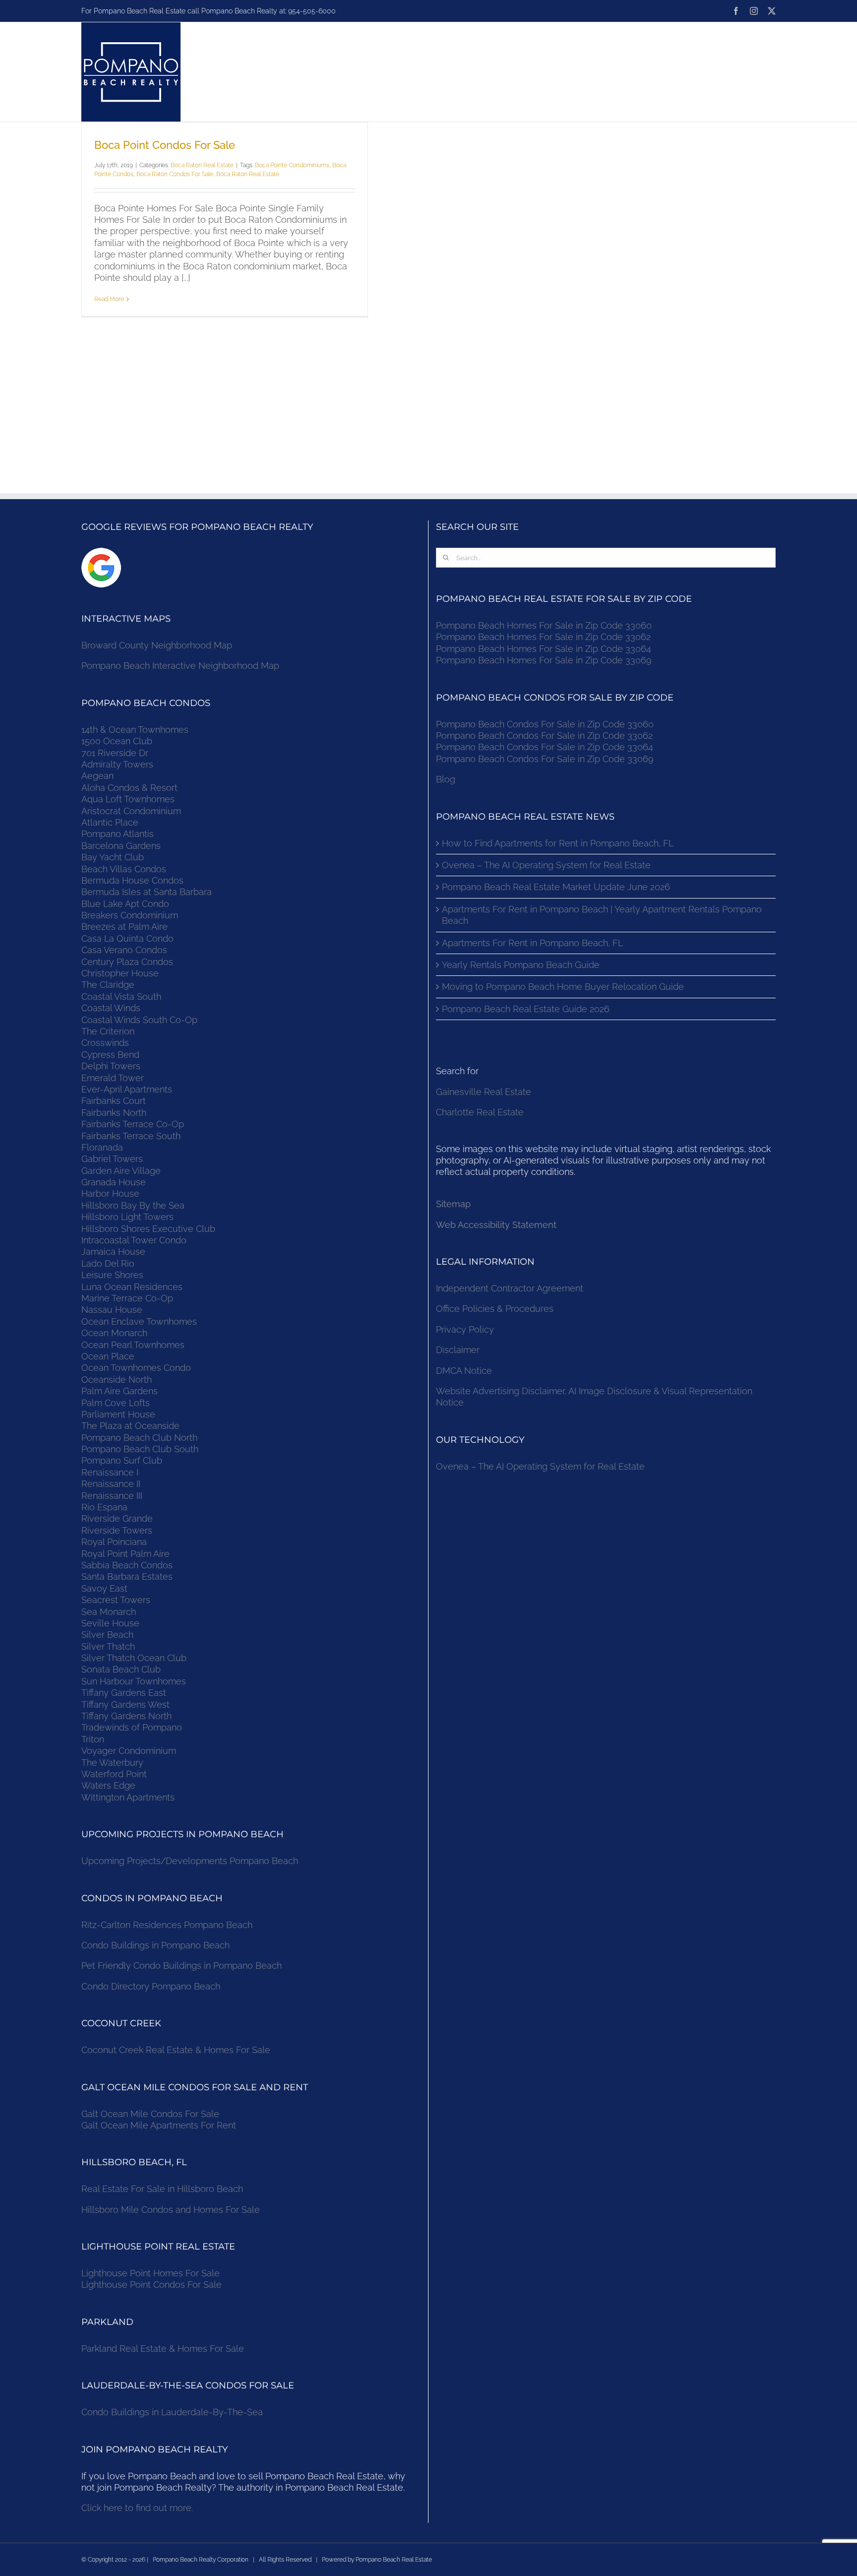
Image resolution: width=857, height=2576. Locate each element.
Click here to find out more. (137, 2508)
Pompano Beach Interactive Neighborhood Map (180, 666)
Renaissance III (112, 1496)
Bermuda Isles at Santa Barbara (147, 892)
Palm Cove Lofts (116, 1403)
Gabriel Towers (112, 1159)
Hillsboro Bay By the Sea (133, 1205)
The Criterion (108, 1031)
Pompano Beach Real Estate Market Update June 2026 (556, 887)
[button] (743, 72)
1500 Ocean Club (117, 741)
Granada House (114, 1182)
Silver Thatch (108, 1646)
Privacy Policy (465, 1329)
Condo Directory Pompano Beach (151, 1986)
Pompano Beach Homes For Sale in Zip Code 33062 (543, 637)
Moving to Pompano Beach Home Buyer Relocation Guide (563, 987)
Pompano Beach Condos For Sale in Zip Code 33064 (545, 747)
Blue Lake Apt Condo (125, 904)
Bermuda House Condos (132, 880)
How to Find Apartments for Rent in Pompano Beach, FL (558, 843)
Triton (93, 1739)
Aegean (97, 776)
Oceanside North (117, 1380)
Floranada (102, 1147)
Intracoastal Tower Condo (134, 1240)
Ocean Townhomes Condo (136, 1368)
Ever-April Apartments (127, 1089)
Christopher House (120, 973)
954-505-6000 (312, 11)
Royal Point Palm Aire (125, 1554)
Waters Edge (108, 1785)
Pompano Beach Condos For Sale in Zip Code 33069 (545, 759)
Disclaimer (459, 1350)
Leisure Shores (112, 1275)
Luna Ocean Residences (132, 1287)
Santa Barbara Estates (127, 1577)
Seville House (110, 1623)
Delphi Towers (111, 1066)
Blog (446, 779)
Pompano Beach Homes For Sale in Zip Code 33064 (544, 649)
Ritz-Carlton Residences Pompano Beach (167, 1925)
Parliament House (118, 1414)
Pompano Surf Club (122, 1460)
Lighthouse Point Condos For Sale (152, 2285)
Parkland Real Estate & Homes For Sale (163, 2349)
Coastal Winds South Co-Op (139, 1020)
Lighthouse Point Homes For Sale (151, 2273)
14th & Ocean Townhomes (135, 730)
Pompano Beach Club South (140, 1449)
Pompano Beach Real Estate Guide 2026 (526, 1009)
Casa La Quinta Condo (127, 938)
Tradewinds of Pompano (132, 1727)
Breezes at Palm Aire (124, 927)
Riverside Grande (117, 1518)
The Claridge (108, 985)
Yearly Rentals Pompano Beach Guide (521, 965)
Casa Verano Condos (124, 950)
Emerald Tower (113, 1078)
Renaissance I (110, 1472)
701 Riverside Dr (115, 753)
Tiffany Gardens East (124, 1693)
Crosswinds (105, 1043)
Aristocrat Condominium (131, 811)
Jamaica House (113, 1252)
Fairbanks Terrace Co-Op (133, 1124)
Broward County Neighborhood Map (157, 645)
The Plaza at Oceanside (130, 1426)
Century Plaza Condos (127, 962)
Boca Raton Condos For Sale (175, 174)
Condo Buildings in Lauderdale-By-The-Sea (172, 2412)
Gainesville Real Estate (484, 1092)
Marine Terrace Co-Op (127, 1298)
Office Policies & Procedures (495, 1309)
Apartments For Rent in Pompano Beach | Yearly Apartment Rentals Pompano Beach (602, 915)
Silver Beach (107, 1635)
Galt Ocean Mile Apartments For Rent (159, 2125)
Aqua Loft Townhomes (128, 799)
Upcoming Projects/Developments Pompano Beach (190, 1861)
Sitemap (453, 1204)
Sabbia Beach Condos (127, 1565)
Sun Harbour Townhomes (134, 1681)
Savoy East (104, 1588)
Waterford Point (114, 1774)
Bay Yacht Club (113, 857)
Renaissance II (111, 1484)
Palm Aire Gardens (121, 1391)
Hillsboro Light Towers (127, 1217)
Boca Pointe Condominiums (292, 165)
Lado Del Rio (108, 1263)
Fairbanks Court (114, 1101)
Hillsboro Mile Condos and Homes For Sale (171, 2210)
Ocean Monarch (114, 1333)
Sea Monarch (109, 1612)
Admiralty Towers (117, 764)
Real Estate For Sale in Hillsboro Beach (162, 2189)
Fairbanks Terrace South (131, 1136)
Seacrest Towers (116, 1600)
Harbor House (110, 1193)
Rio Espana (104, 1507)
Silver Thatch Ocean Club (134, 1658)
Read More (109, 299)
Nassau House (112, 1310)
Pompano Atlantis (118, 834)
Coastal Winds (111, 1008)
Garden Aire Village (121, 1171)
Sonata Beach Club (121, 1669)
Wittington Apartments (128, 1797)
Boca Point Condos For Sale (165, 145)
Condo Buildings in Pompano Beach (155, 1945)
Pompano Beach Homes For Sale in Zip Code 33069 (544, 660)
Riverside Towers (117, 1530)
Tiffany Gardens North (126, 1716)
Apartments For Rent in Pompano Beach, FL (532, 943)
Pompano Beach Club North (139, 1438)
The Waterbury (112, 1763)
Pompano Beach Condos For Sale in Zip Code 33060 (545, 724)
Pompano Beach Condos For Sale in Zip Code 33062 (544, 736)
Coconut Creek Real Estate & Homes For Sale (176, 2050)
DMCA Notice (464, 1371)
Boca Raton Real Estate (202, 165)
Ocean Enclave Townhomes (139, 1321)
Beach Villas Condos (124, 869)
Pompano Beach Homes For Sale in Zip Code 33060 (544, 625)
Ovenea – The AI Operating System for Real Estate (546, 865)
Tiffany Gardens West (125, 1705)
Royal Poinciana (117, 1542)
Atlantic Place (110, 822)
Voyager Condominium (129, 1751)
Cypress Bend (110, 1055)
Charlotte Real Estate (480, 1112)
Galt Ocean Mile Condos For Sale (150, 2114)
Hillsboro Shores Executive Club (148, 1229)
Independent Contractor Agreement (510, 1288)
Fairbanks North (114, 1113)
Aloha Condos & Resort (129, 788)
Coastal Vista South (121, 997)
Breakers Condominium (130, 915)
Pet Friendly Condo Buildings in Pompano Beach (182, 1965)
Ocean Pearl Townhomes (133, 1345)
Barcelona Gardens (121, 846)
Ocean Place (108, 1356)
